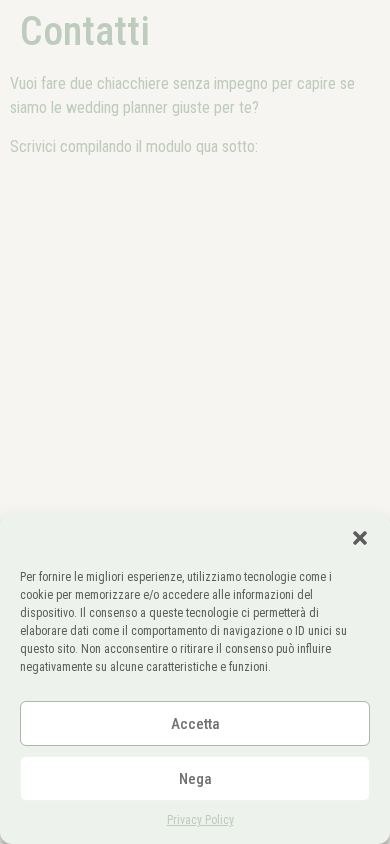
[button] (360, 538)
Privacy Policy (200, 820)
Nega (195, 779)
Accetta (195, 724)
